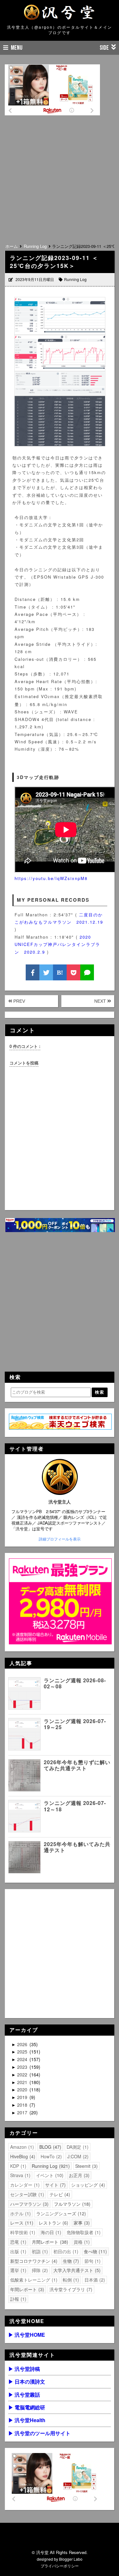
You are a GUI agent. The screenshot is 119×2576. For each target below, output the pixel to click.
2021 (23, 2082)
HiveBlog (22, 2156)
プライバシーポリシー (60, 2566)
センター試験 (26, 2194)
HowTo (50, 2156)
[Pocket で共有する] (73, 972)
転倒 (70, 2280)
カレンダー (24, 2185)
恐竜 (17, 2242)
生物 (70, 2261)
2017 (23, 2112)
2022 (23, 2075)
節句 (92, 2261)
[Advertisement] (60, 177)
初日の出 (65, 2251)
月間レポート (49, 2242)
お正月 (78, 2175)
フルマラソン (71, 2204)
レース (21, 2223)
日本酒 (94, 2280)
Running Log (75, 279)
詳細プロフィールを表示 (60, 1539)
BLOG (50, 2147)
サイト (55, 2185)
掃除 (39, 2270)
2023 (23, 2067)
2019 (23, 2097)
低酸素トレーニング (33, 2280)
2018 (23, 2105)
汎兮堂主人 (60, 1502)
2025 (23, 2052)
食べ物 (95, 2251)
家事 (81, 2223)
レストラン (53, 2223)
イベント (49, 2175)
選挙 (17, 2270)
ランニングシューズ (60, 2213)
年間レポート (26, 2289)
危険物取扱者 (83, 2232)
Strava (20, 2175)
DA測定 (77, 2147)
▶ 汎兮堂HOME (27, 2335)
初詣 (39, 2251)
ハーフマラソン (29, 2204)
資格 (81, 2242)
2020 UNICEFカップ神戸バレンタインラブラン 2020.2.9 (57, 944)
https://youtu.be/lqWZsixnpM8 (51, 878)
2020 (23, 2089)
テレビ (59, 2194)
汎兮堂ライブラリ (70, 2289)
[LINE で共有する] (87, 972)
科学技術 (22, 2232)
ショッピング (87, 2185)
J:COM (77, 2156)
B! (60, 972)
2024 (23, 2059)
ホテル (20, 2213)
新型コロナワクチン (33, 2261)
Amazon (21, 2147)
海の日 (50, 2232)
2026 (23, 2044)
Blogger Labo (71, 2559)
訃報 (17, 2299)
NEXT (101, 1001)
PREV (19, 1001)
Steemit (86, 2166)
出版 (17, 2251)
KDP (17, 2166)
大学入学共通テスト (76, 2270)
